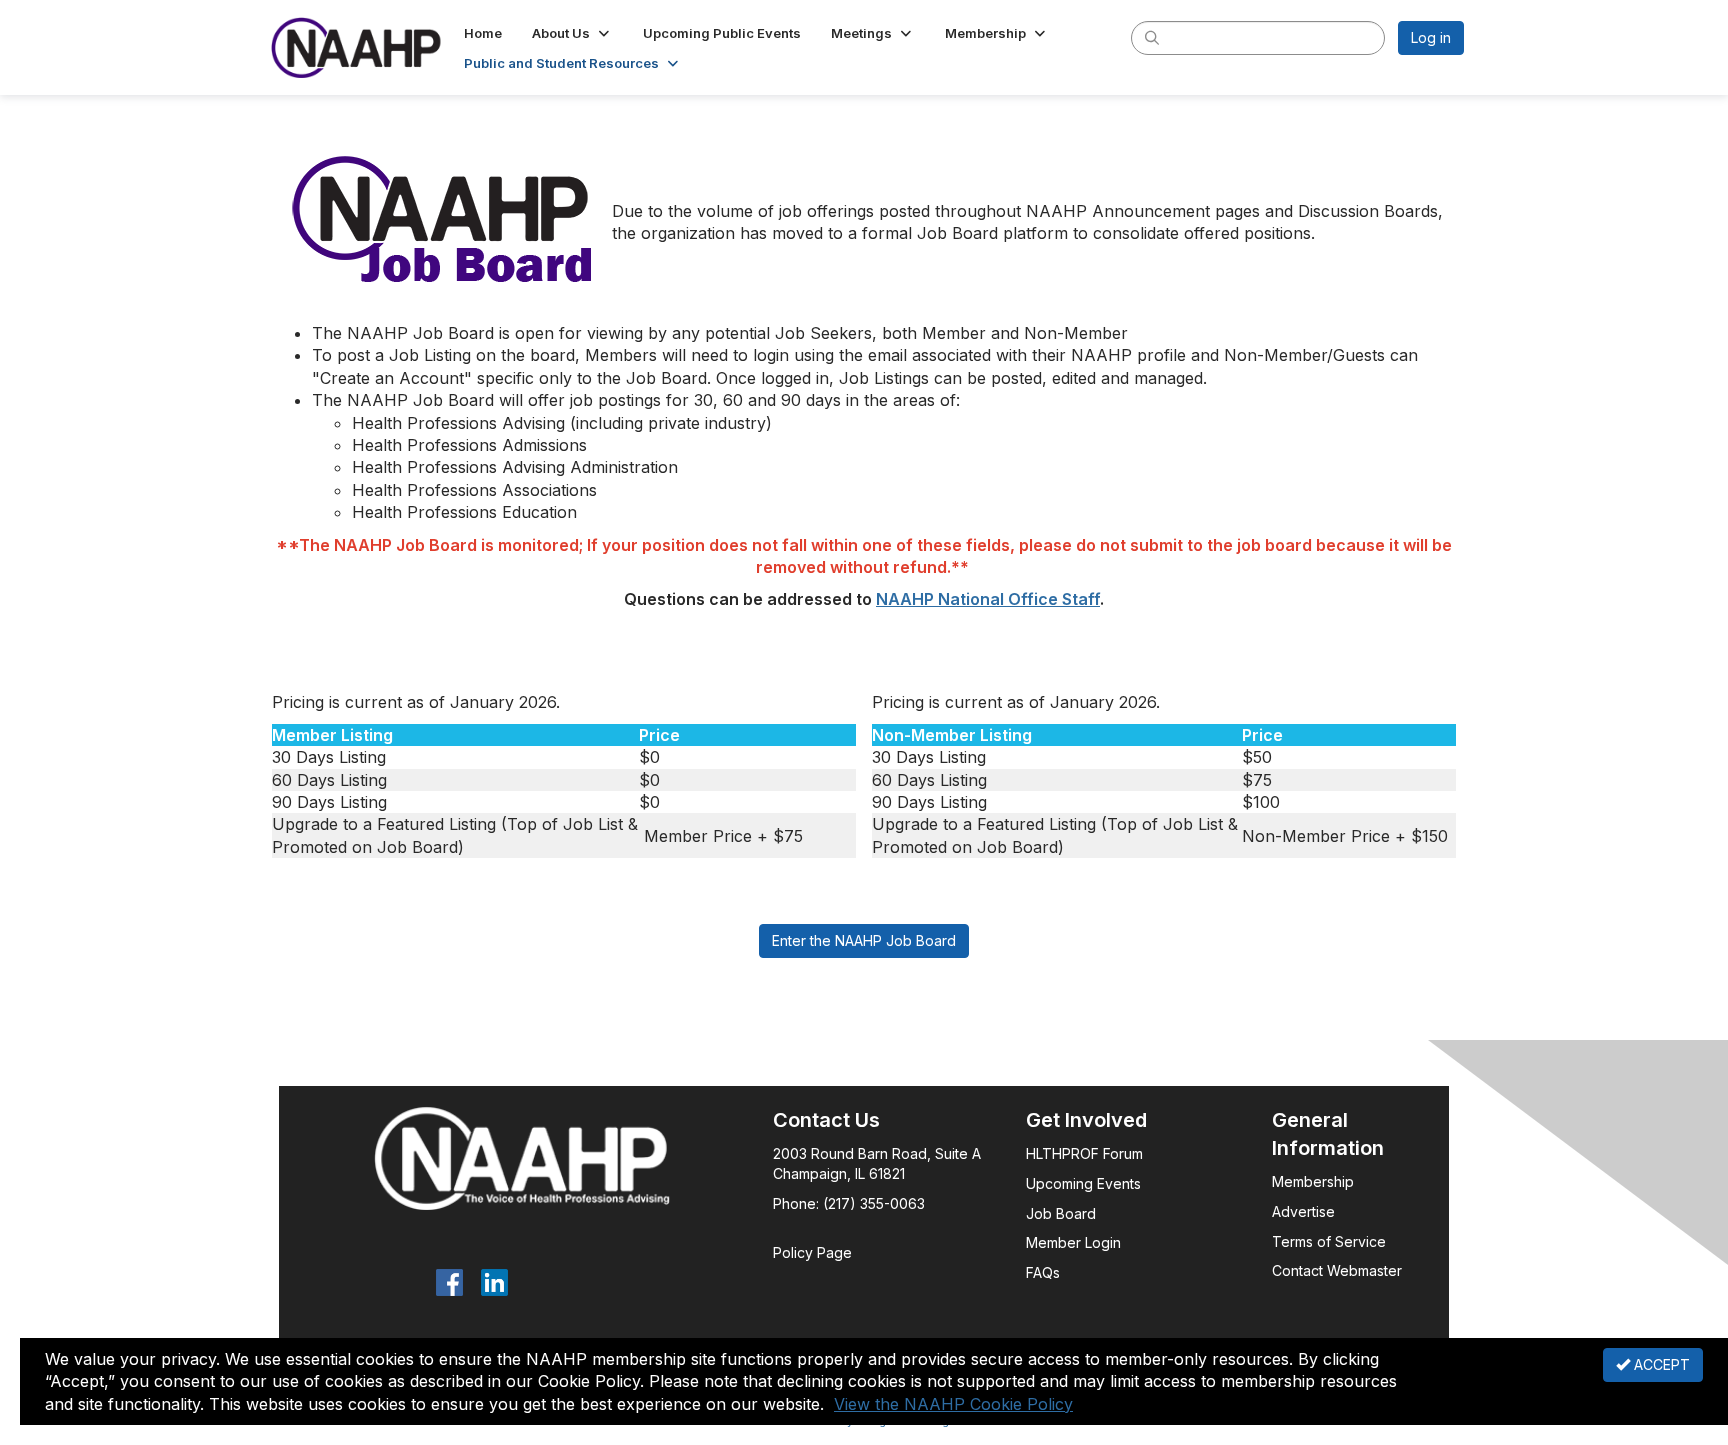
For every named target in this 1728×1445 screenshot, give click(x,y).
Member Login (1073, 1242)
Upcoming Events (1083, 1183)
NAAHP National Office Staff (988, 599)
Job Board (1061, 1213)
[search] (1152, 37)
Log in (1431, 37)
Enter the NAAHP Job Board (864, 940)
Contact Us (826, 1120)
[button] (572, 33)
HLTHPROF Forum (1084, 1153)
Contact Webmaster (1337, 1270)
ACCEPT (1660, 1364)
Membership (1313, 1181)
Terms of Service (1329, 1241)
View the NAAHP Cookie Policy (953, 1404)
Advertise (1305, 1211)
